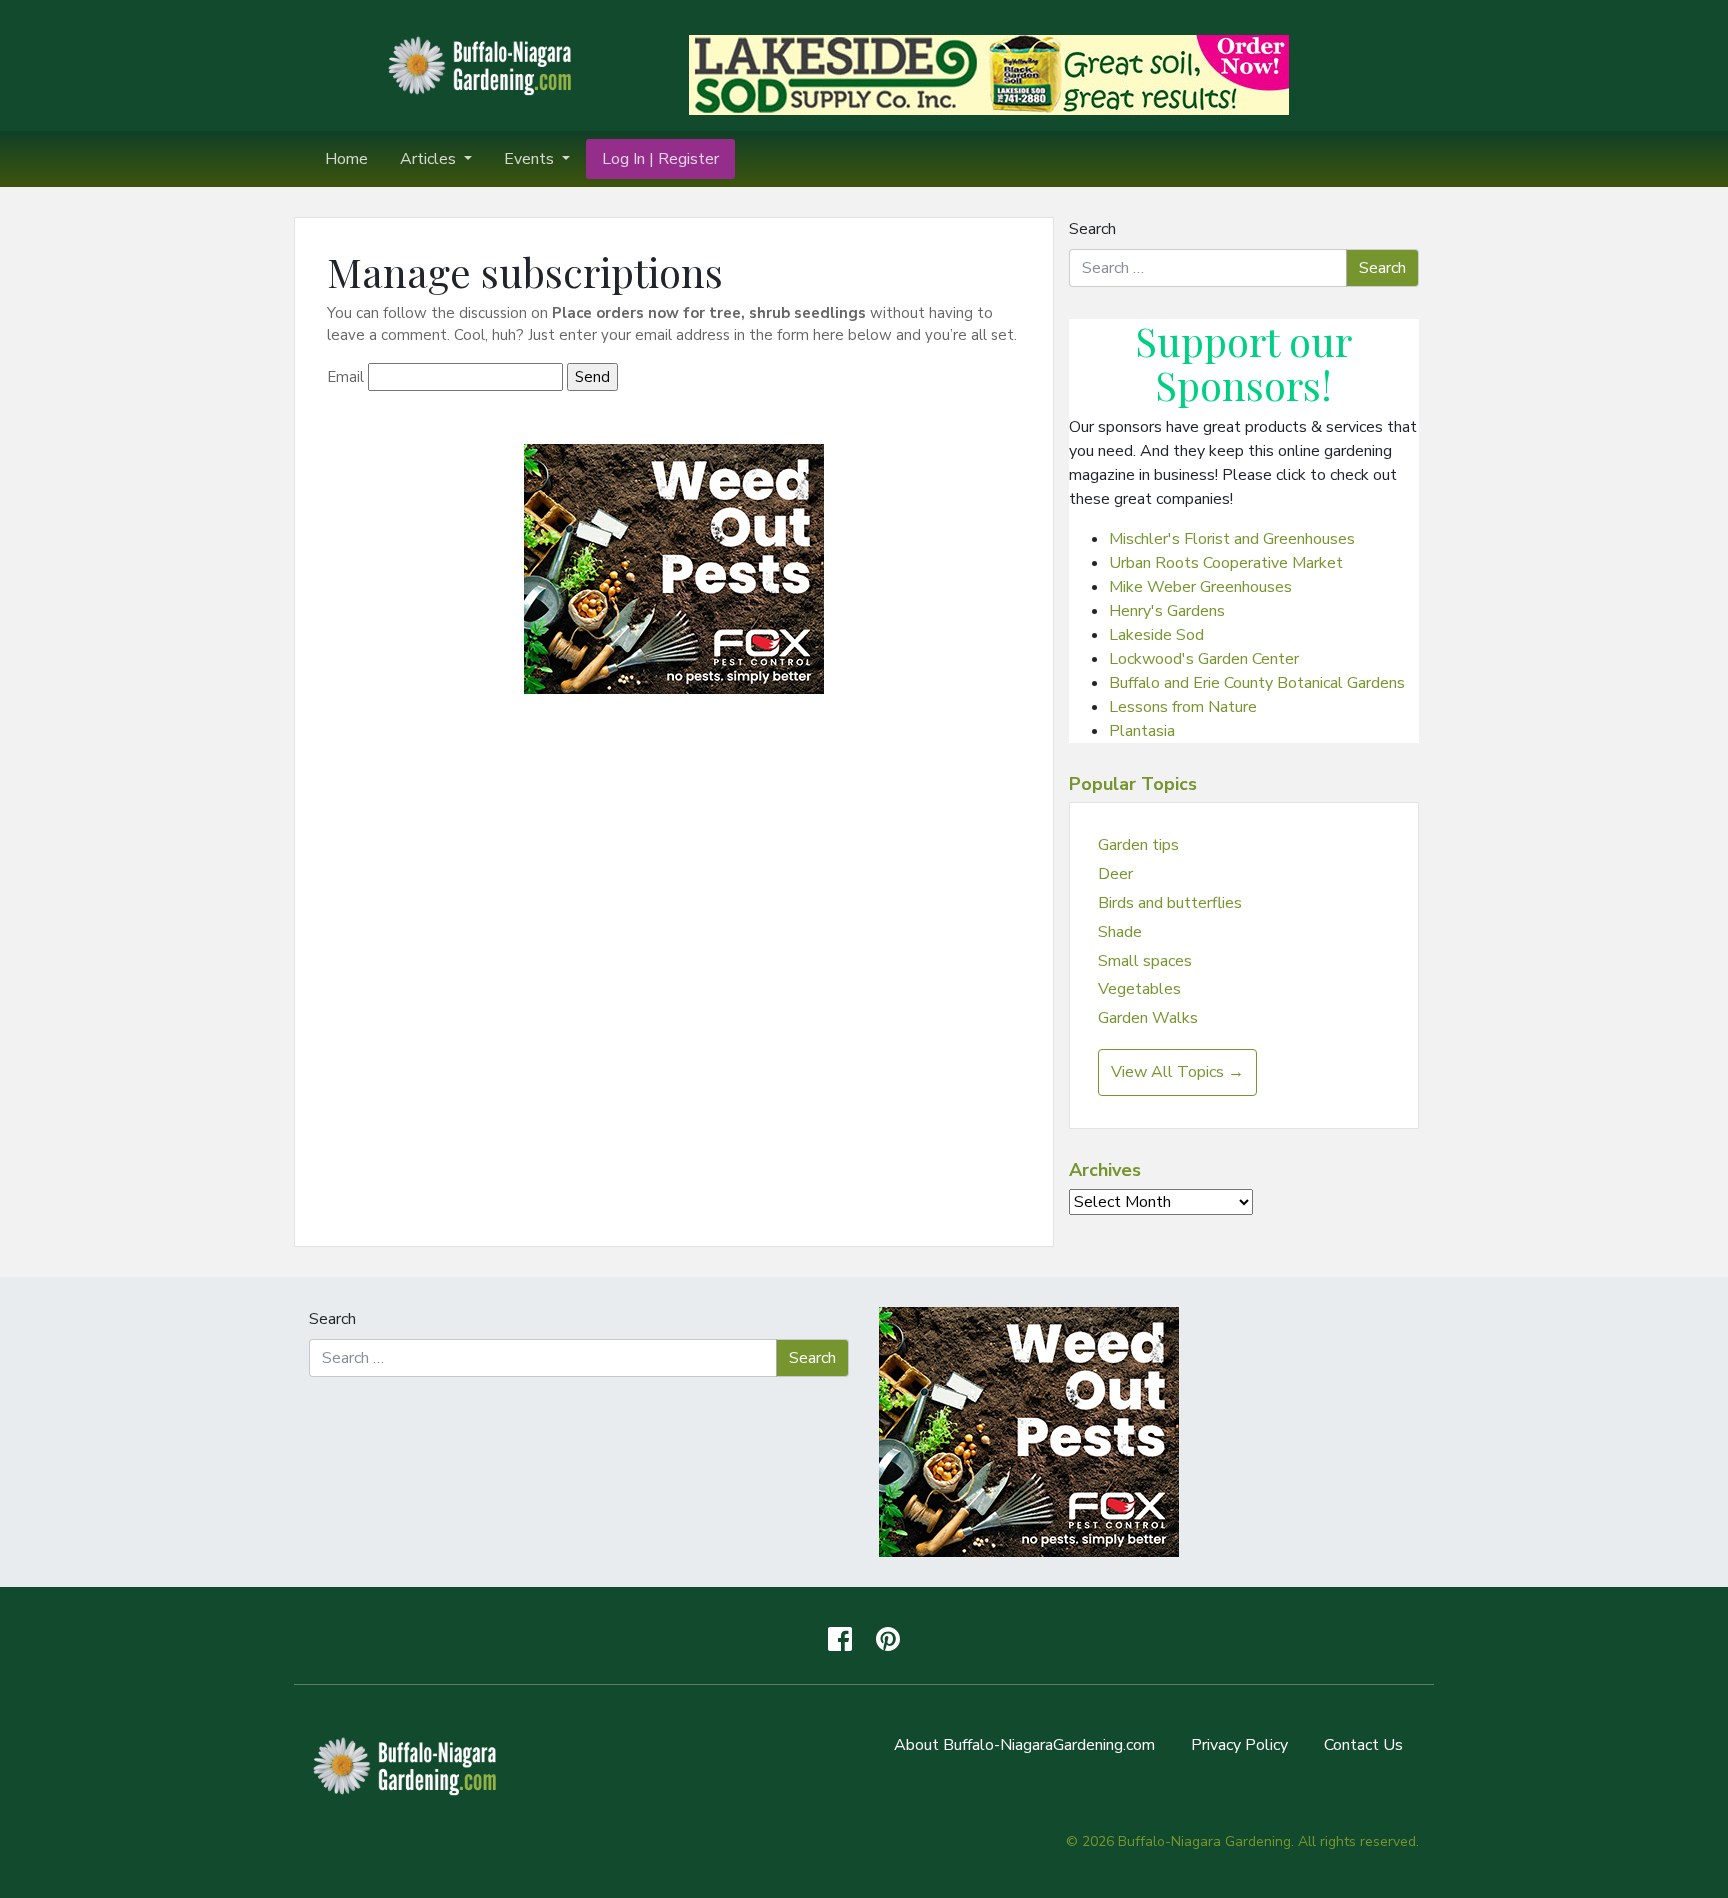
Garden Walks (1148, 1018)
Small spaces (1145, 961)
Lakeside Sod (1156, 635)
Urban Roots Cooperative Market (1226, 563)
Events (531, 159)
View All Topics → (1177, 1072)
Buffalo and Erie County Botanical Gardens (1257, 683)
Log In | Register (660, 159)
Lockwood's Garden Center (1204, 659)
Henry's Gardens (1167, 611)
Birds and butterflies (1170, 903)
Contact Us (1363, 1745)
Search (1092, 229)
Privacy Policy (1239, 1745)
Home (346, 159)
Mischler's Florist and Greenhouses (1232, 539)
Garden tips (1138, 845)
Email (345, 377)
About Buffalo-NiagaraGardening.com (1024, 1745)
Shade (1120, 932)
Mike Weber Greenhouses (1200, 587)
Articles (430, 159)
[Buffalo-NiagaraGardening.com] (484, 64)
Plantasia (1142, 731)
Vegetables (1139, 989)
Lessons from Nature (1183, 707)
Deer (1115, 874)
